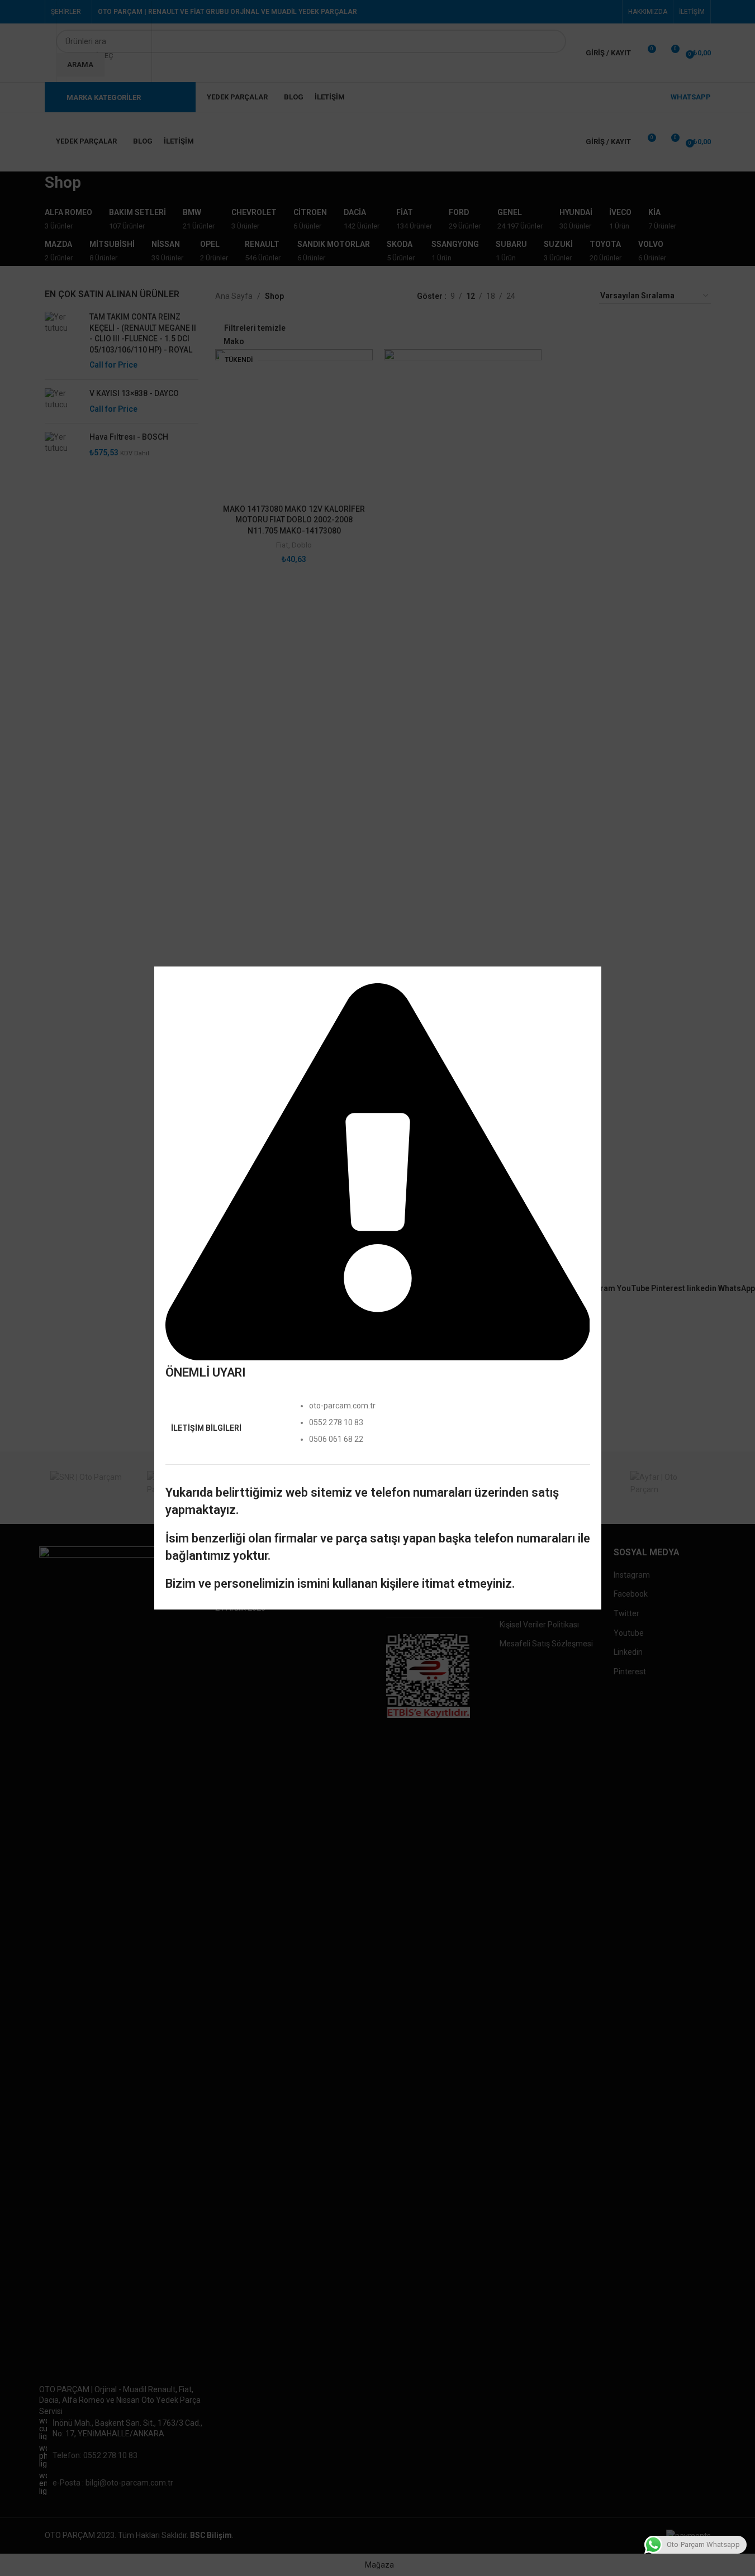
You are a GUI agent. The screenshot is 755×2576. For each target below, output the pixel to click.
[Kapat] (596, 953)
